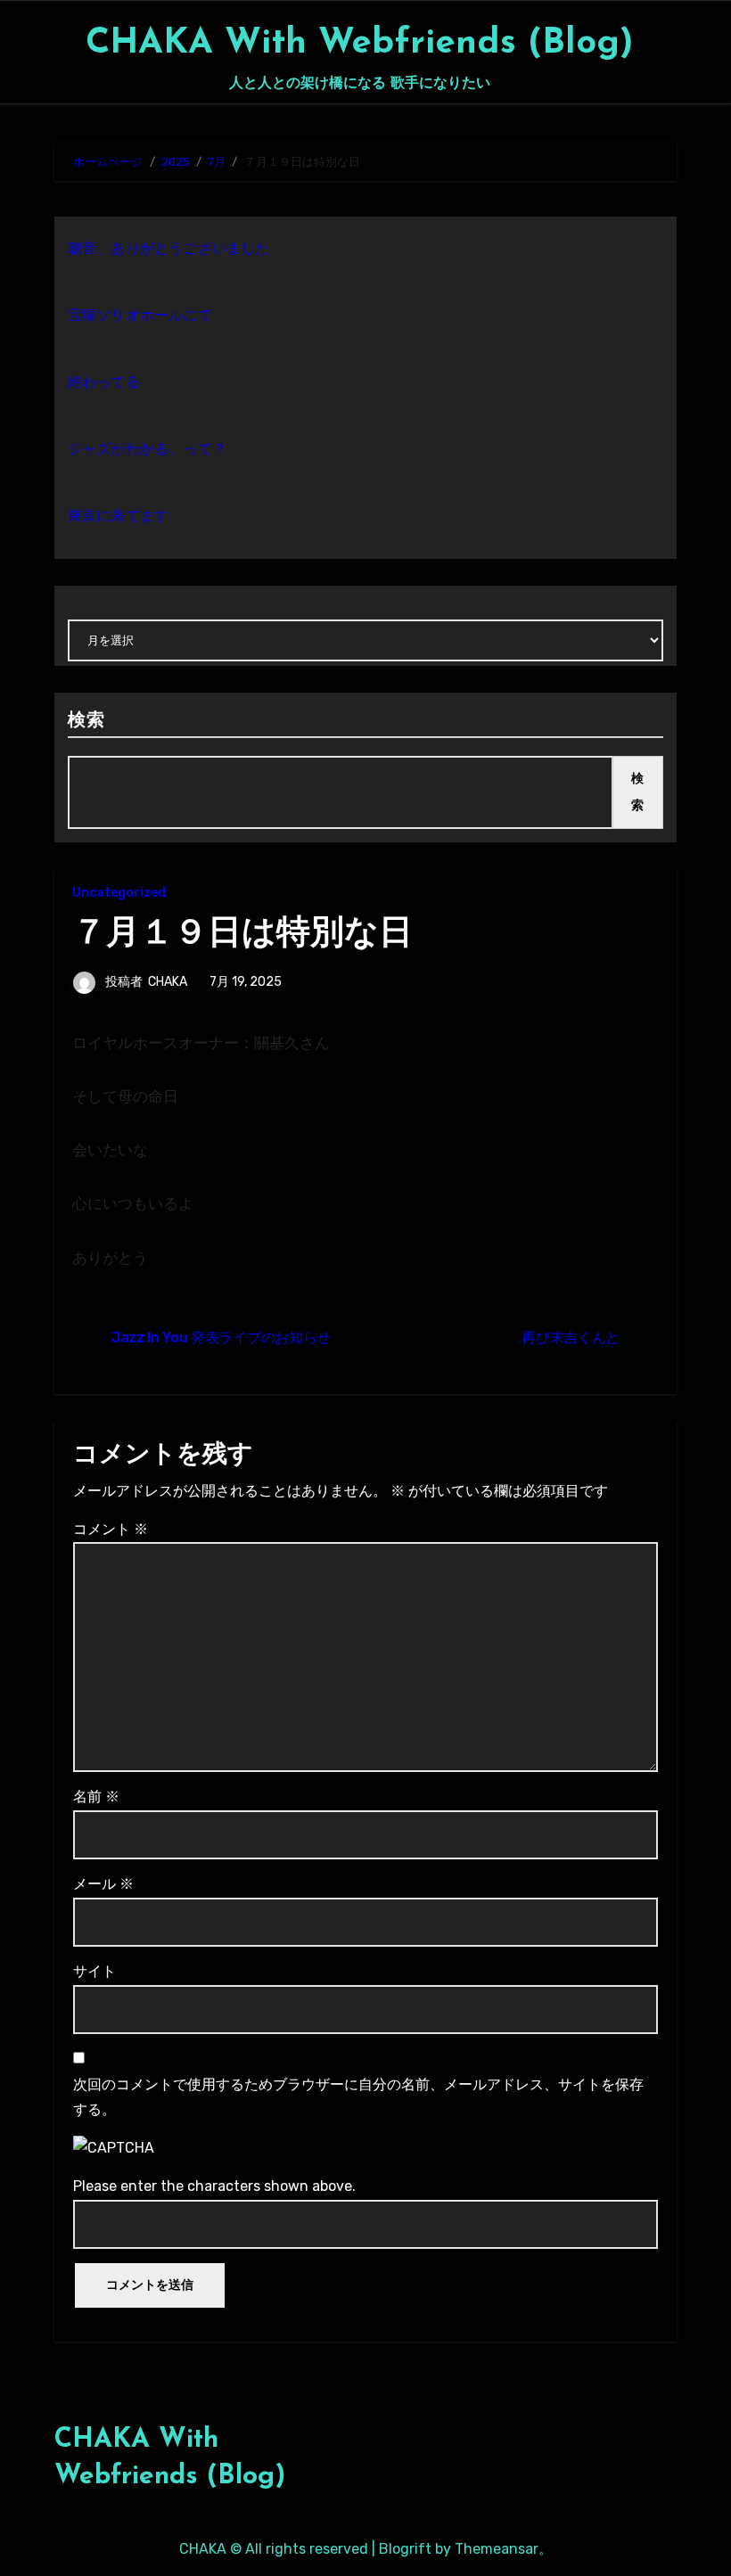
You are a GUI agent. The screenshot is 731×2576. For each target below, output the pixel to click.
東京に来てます (118, 516)
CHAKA (168, 982)
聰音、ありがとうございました (169, 248)
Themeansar (497, 2549)
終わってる (104, 382)
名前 (96, 1797)
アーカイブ (97, 609)
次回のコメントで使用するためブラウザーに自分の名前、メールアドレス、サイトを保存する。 (358, 2097)
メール (103, 1884)
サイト (94, 1971)
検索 (86, 721)
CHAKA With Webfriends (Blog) (360, 44)
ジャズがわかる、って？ (147, 449)
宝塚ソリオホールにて (140, 315)
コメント (111, 1529)
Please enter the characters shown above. (214, 2186)
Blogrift (405, 2549)
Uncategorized (119, 893)
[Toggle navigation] (60, 52)
